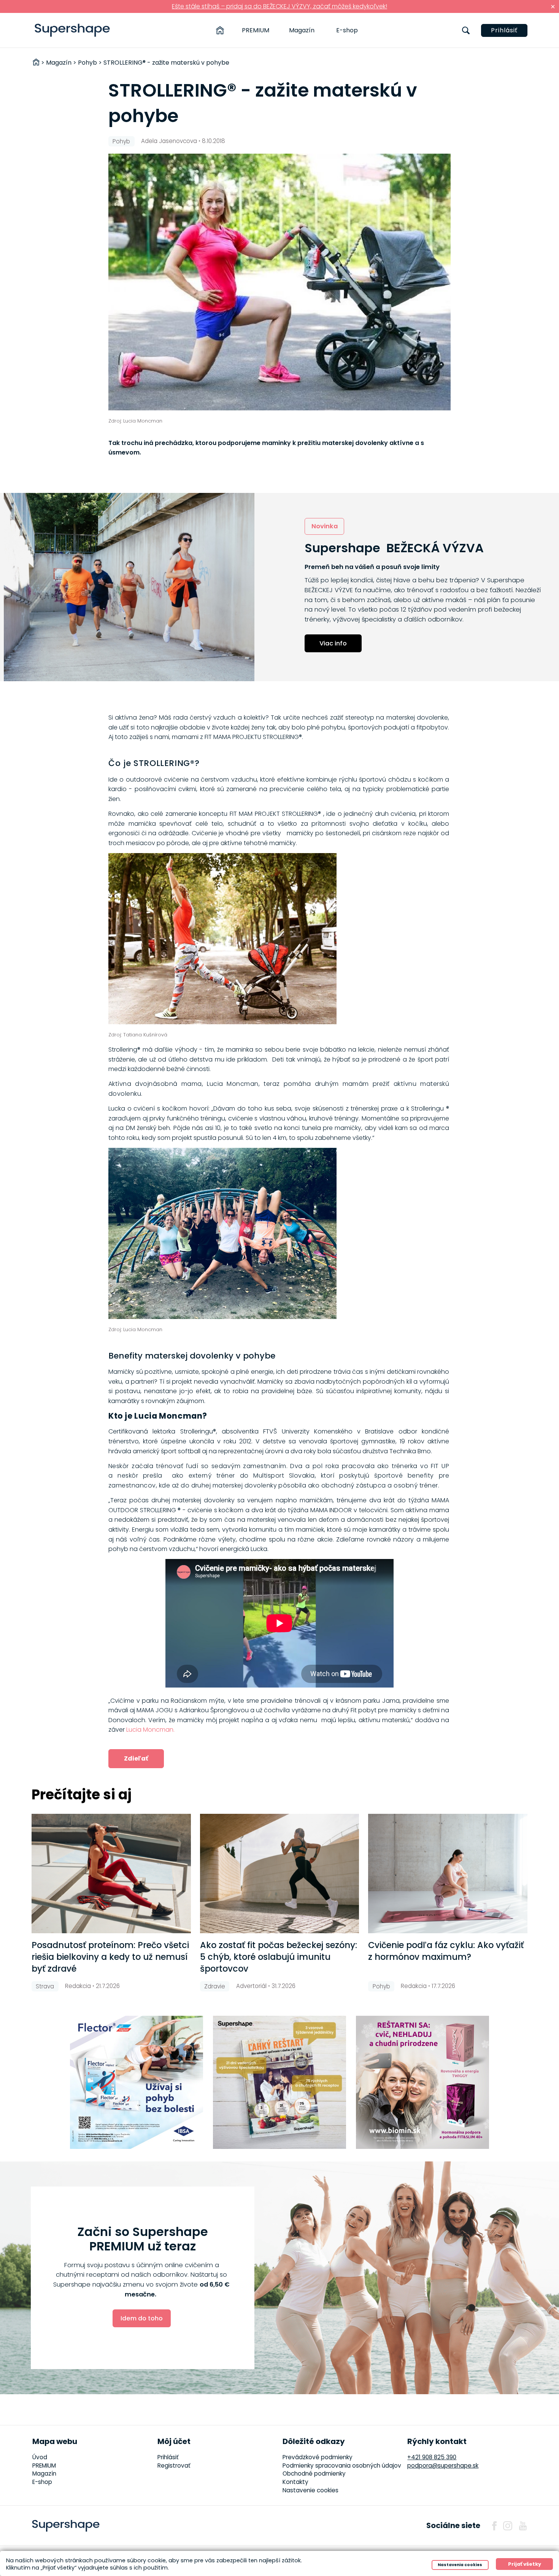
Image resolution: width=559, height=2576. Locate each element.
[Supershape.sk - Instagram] (508, 2526)
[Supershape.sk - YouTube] (523, 2526)
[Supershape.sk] (72, 30)
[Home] (220, 30)
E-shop (347, 30)
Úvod (40, 2457)
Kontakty (295, 2482)
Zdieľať (136, 1758)
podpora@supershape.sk (443, 2466)
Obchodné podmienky (314, 2474)
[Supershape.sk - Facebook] (494, 2526)
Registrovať (174, 2466)
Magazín (302, 30)
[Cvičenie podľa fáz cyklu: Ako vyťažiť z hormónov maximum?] (448, 1874)
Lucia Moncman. (150, 1730)
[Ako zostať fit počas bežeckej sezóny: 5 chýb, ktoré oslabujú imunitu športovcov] (280, 1874)
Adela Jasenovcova (169, 141)
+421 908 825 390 (432, 2457)
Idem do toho (142, 2318)
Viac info (333, 643)
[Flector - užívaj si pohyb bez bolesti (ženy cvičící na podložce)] (137, 2082)
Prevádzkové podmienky (318, 2457)
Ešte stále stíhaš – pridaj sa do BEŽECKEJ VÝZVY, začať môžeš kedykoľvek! (279, 6)
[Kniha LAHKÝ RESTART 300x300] (279, 2082)
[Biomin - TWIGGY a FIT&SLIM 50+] (422, 2082)
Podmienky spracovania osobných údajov (342, 2466)
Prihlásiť (504, 30)
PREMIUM (256, 30)
